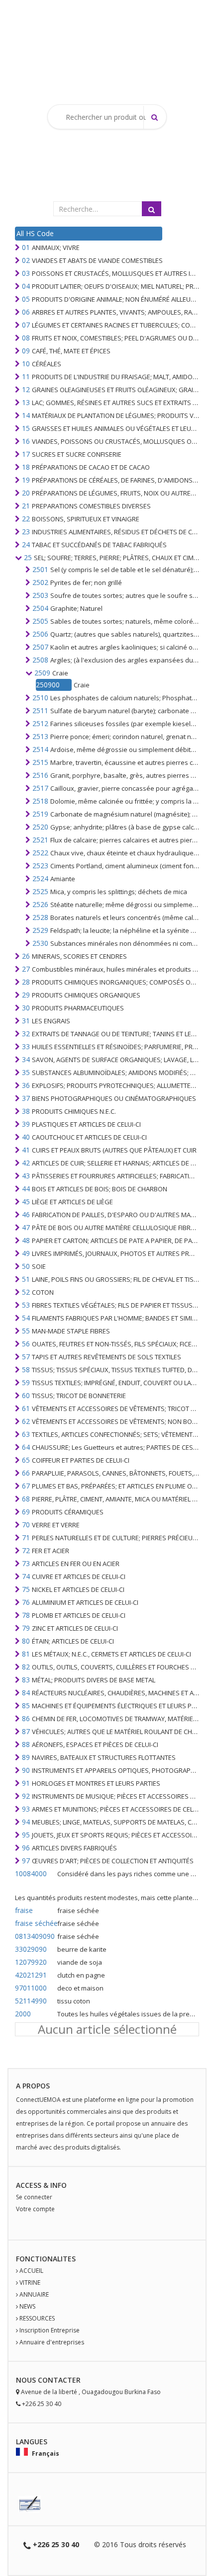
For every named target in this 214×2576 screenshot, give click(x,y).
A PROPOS (33, 2086)
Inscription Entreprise (50, 2330)
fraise (24, 1910)
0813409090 (35, 1936)
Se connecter (34, 2197)
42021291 (31, 1975)
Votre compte (35, 2209)
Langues (32, 2442)
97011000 (31, 1988)
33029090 (31, 1949)
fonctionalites (46, 2259)
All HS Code (35, 233)
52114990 (31, 2001)
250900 (48, 685)
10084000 (31, 1873)
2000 (23, 2014)
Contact (55, 2380)
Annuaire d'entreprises (52, 2342)
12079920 (31, 1962)
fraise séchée (35, 1923)
